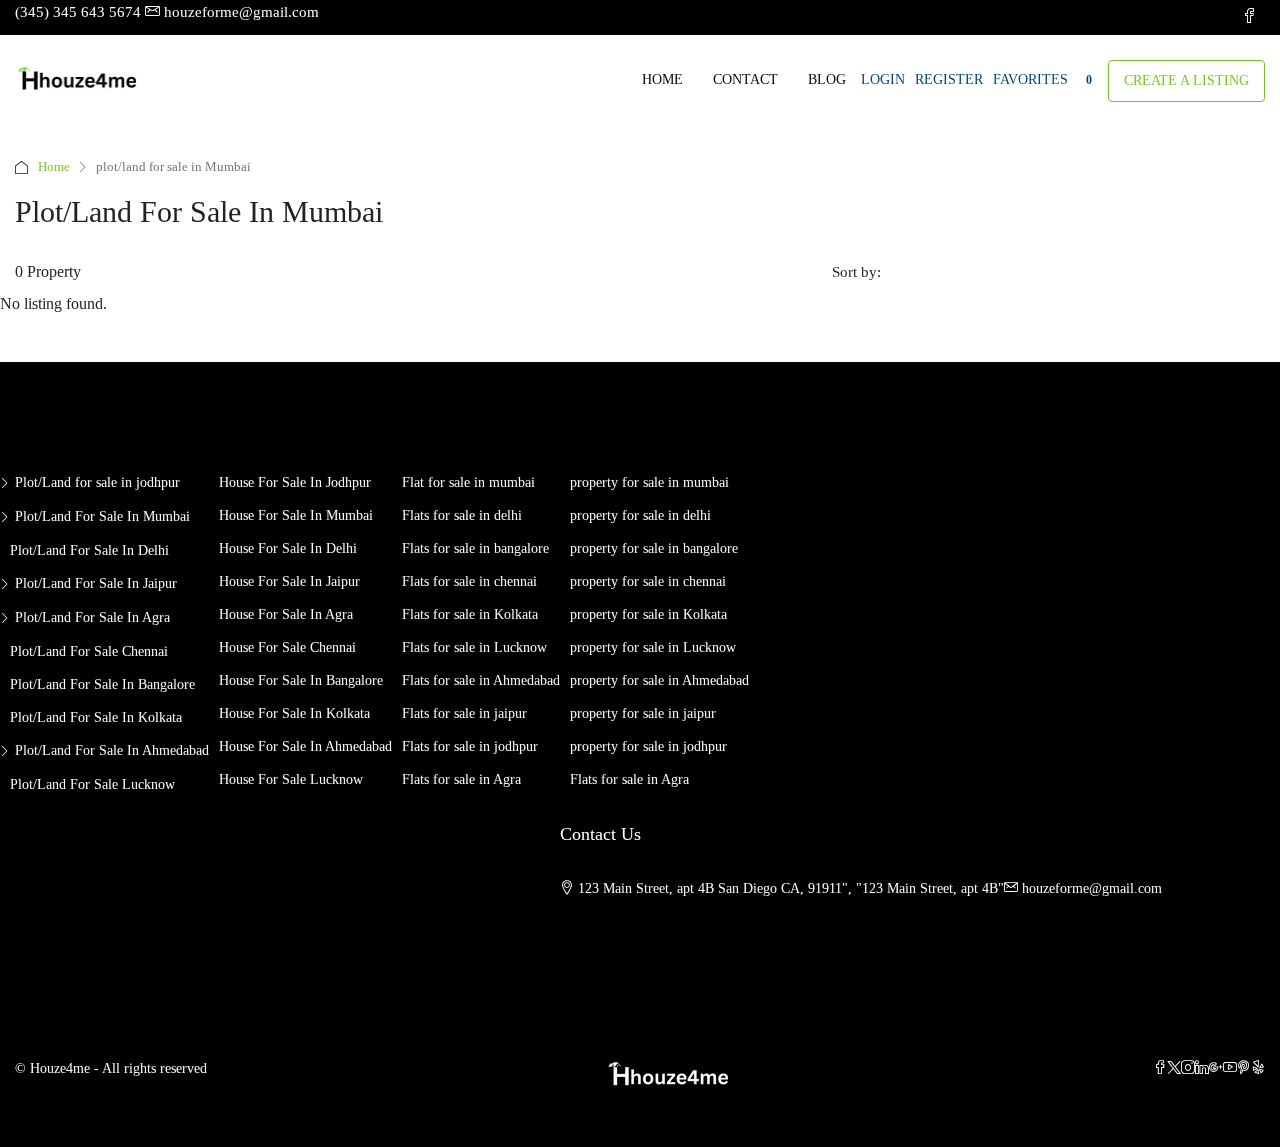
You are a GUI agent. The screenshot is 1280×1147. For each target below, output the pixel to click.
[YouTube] (1230, 1068)
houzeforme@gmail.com (1092, 888)
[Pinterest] (1244, 1068)
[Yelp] (1258, 1068)
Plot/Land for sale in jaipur (96, 583)
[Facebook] (1160, 1068)
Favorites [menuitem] (1042, 79)
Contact (745, 79)
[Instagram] (1188, 1068)
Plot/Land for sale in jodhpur (97, 482)
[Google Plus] (1216, 1068)
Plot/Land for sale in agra (92, 617)
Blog (827, 79)
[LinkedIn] (1202, 1068)
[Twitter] (1174, 1068)
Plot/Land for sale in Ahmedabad (112, 750)
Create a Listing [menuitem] (1186, 80)
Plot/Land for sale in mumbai (102, 516)
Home (662, 79)
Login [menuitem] (883, 79)
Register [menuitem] (949, 79)
